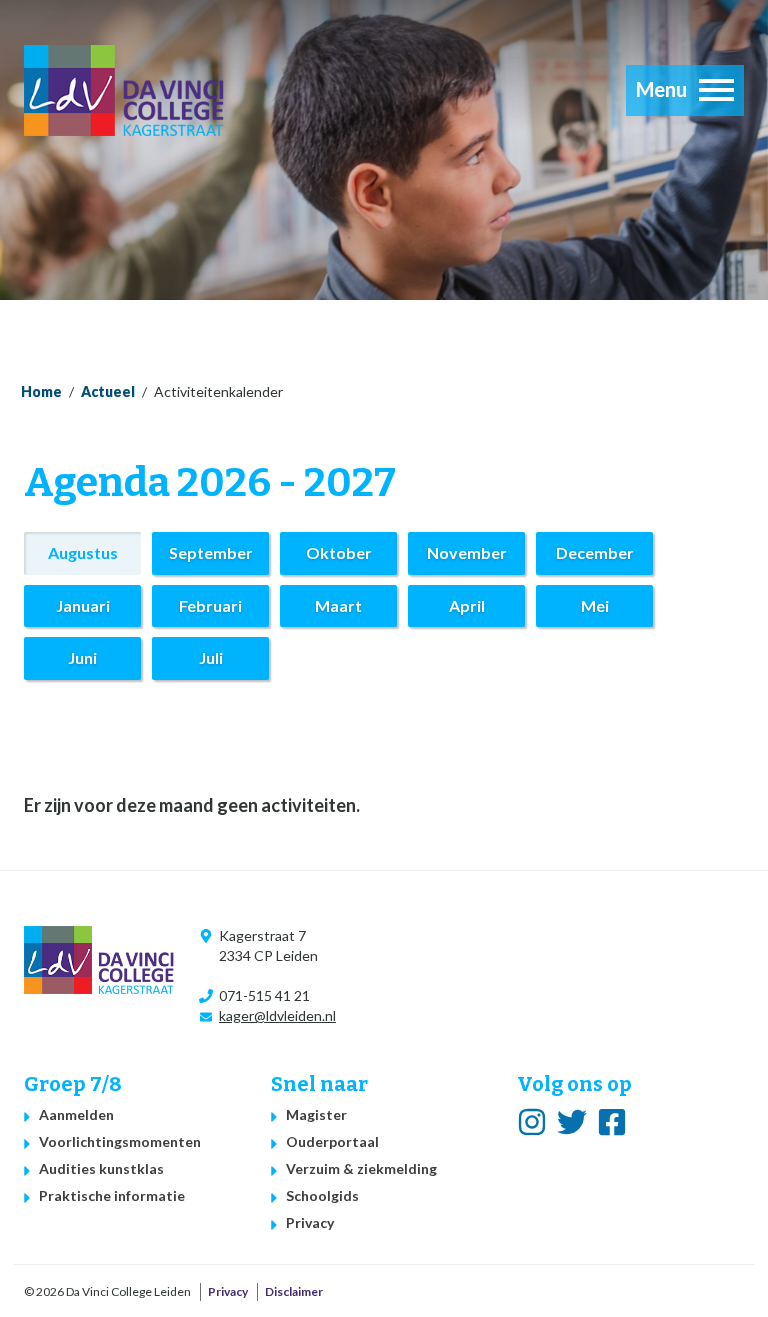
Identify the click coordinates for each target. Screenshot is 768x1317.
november (467, 552)
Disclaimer (294, 1291)
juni (82, 657)
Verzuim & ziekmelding (361, 1168)
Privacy (310, 1222)
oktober (339, 552)
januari (83, 605)
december (595, 552)
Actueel (108, 391)
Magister (316, 1114)
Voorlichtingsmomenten (120, 1141)
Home (41, 391)
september (211, 552)
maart (338, 605)
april (467, 605)
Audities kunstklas (101, 1168)
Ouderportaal (332, 1141)
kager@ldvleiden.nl (277, 1015)
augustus (83, 552)
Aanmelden (76, 1114)
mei (595, 605)
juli (211, 657)
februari (210, 605)
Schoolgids (322, 1195)
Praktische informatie (112, 1195)
